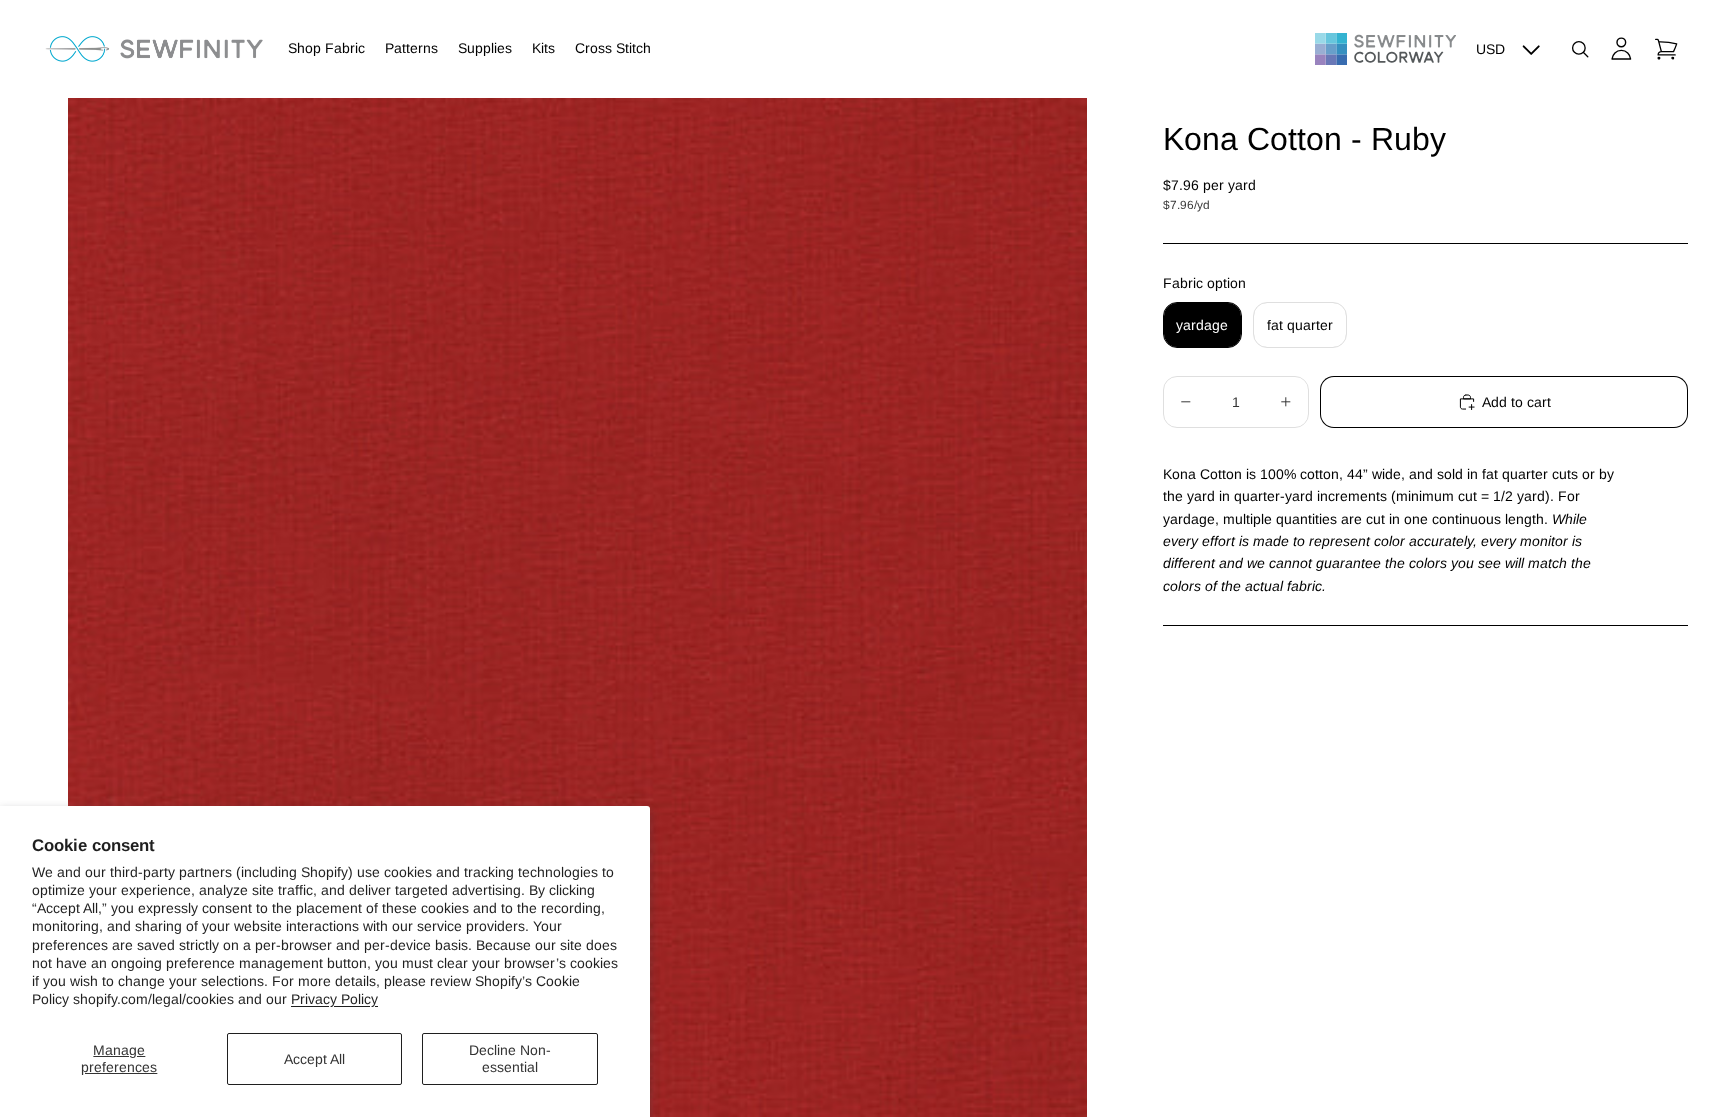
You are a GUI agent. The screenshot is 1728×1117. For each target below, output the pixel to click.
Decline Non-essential (510, 1058)
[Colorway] (1385, 49)
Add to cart (1516, 402)
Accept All (314, 1059)
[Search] (1580, 49)
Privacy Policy (334, 999)
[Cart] (1666, 49)
